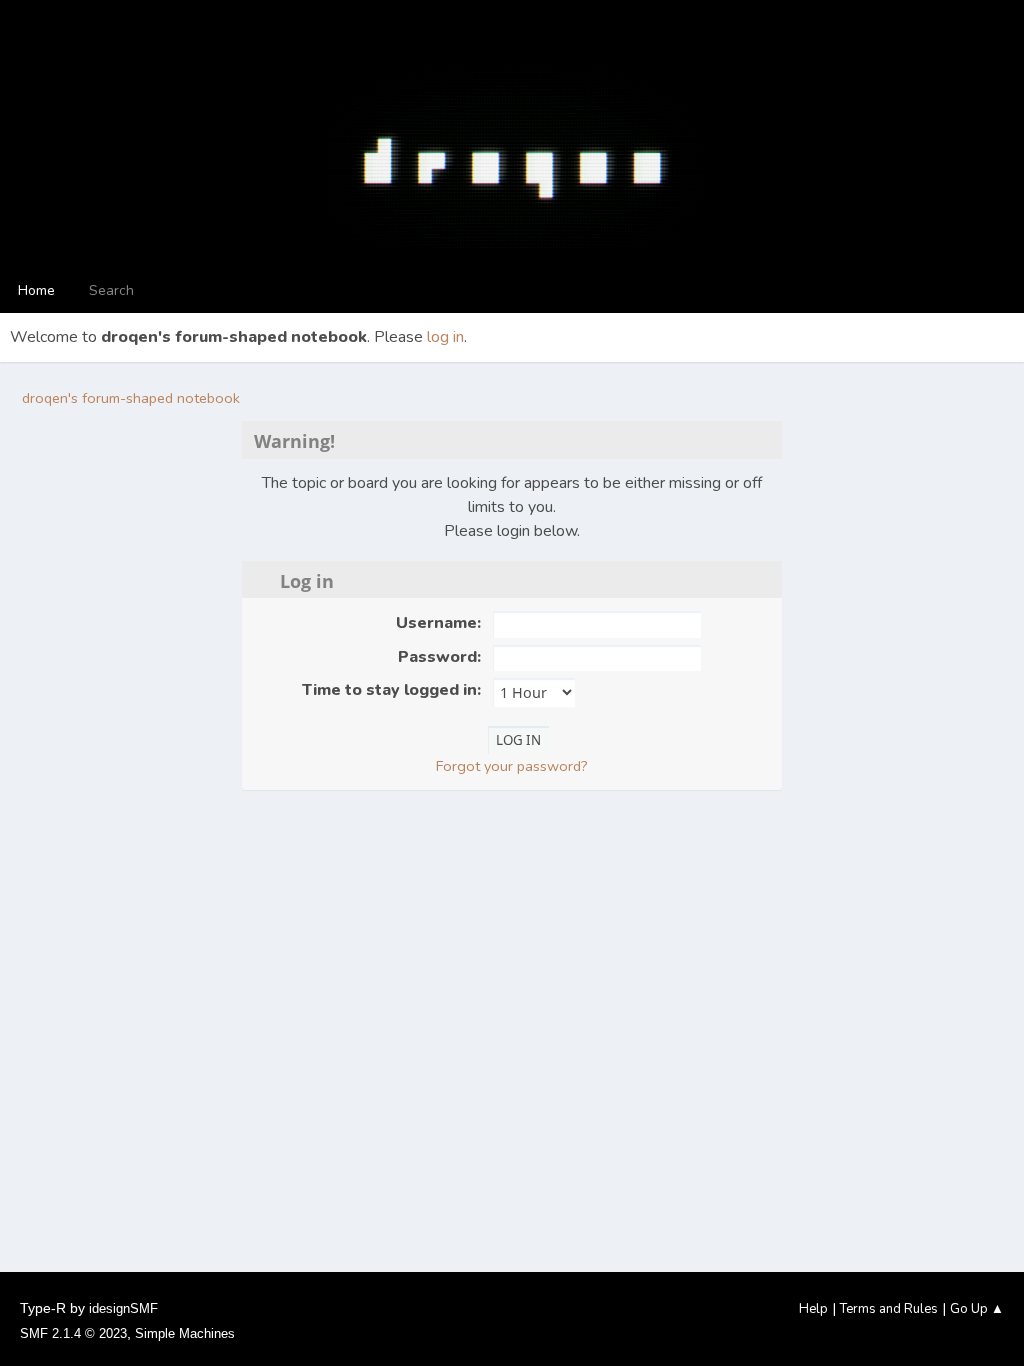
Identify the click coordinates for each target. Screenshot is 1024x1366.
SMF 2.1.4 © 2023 (73, 1333)
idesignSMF (123, 1308)
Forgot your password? (512, 766)
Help (813, 1309)
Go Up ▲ (977, 1309)
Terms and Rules (889, 1309)
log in (445, 337)
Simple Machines (185, 1333)
